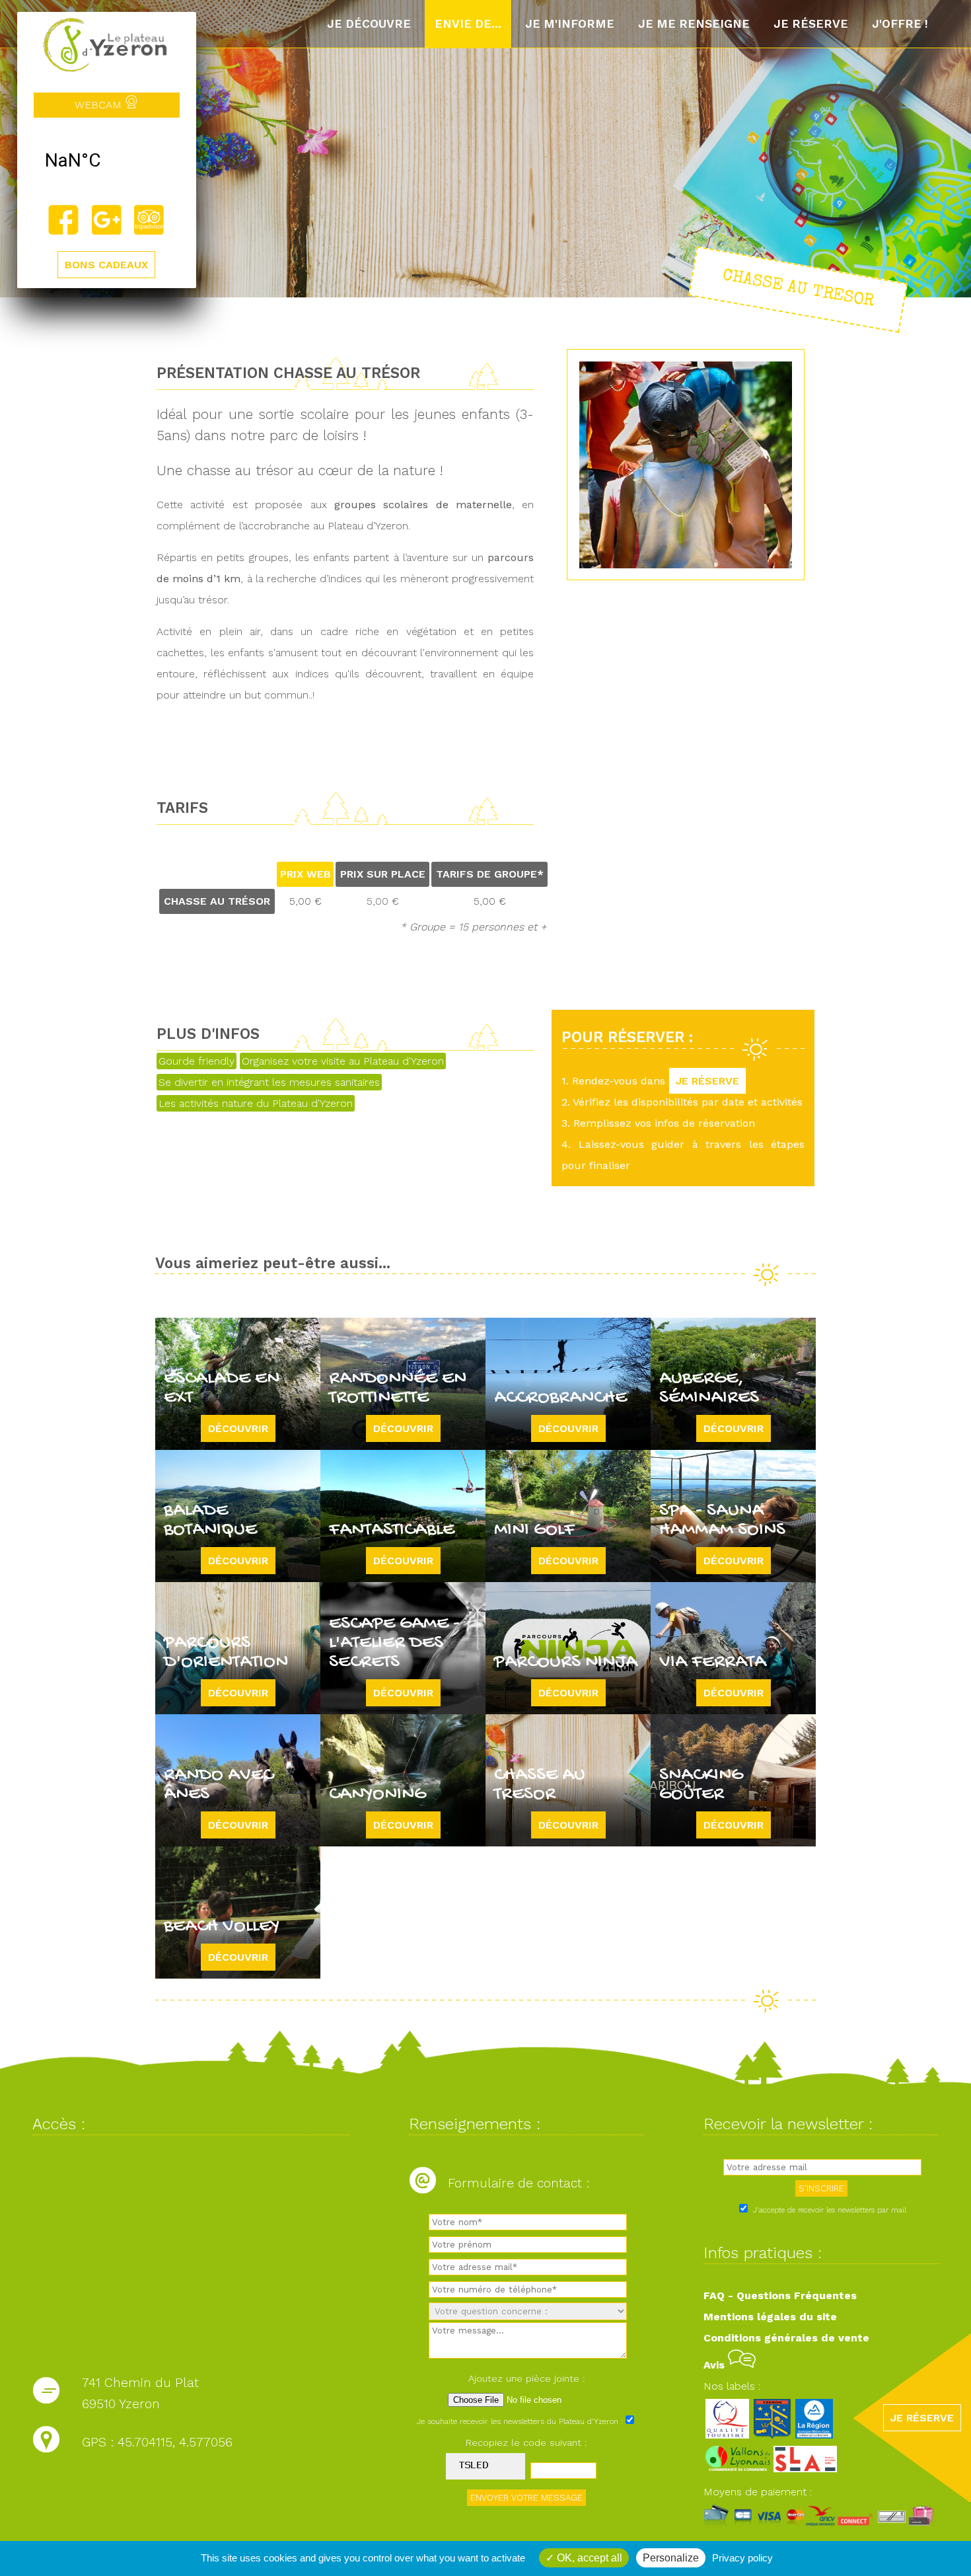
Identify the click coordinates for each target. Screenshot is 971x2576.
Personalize (671, 2558)
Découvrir (238, 1428)
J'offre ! (900, 24)
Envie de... (468, 24)
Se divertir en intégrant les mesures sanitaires (269, 1082)
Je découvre (369, 24)
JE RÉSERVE (707, 1081)
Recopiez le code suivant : (526, 2443)
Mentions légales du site (770, 2317)
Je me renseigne (694, 24)
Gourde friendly (197, 1061)
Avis (716, 2365)
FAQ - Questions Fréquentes (780, 2295)
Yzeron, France (107, 161)
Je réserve (811, 24)
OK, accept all (588, 2558)
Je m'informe (570, 24)
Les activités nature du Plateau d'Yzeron (256, 1103)
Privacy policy (742, 2558)
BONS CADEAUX (106, 265)
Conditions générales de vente (786, 2338)
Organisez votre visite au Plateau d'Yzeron (343, 1061)
